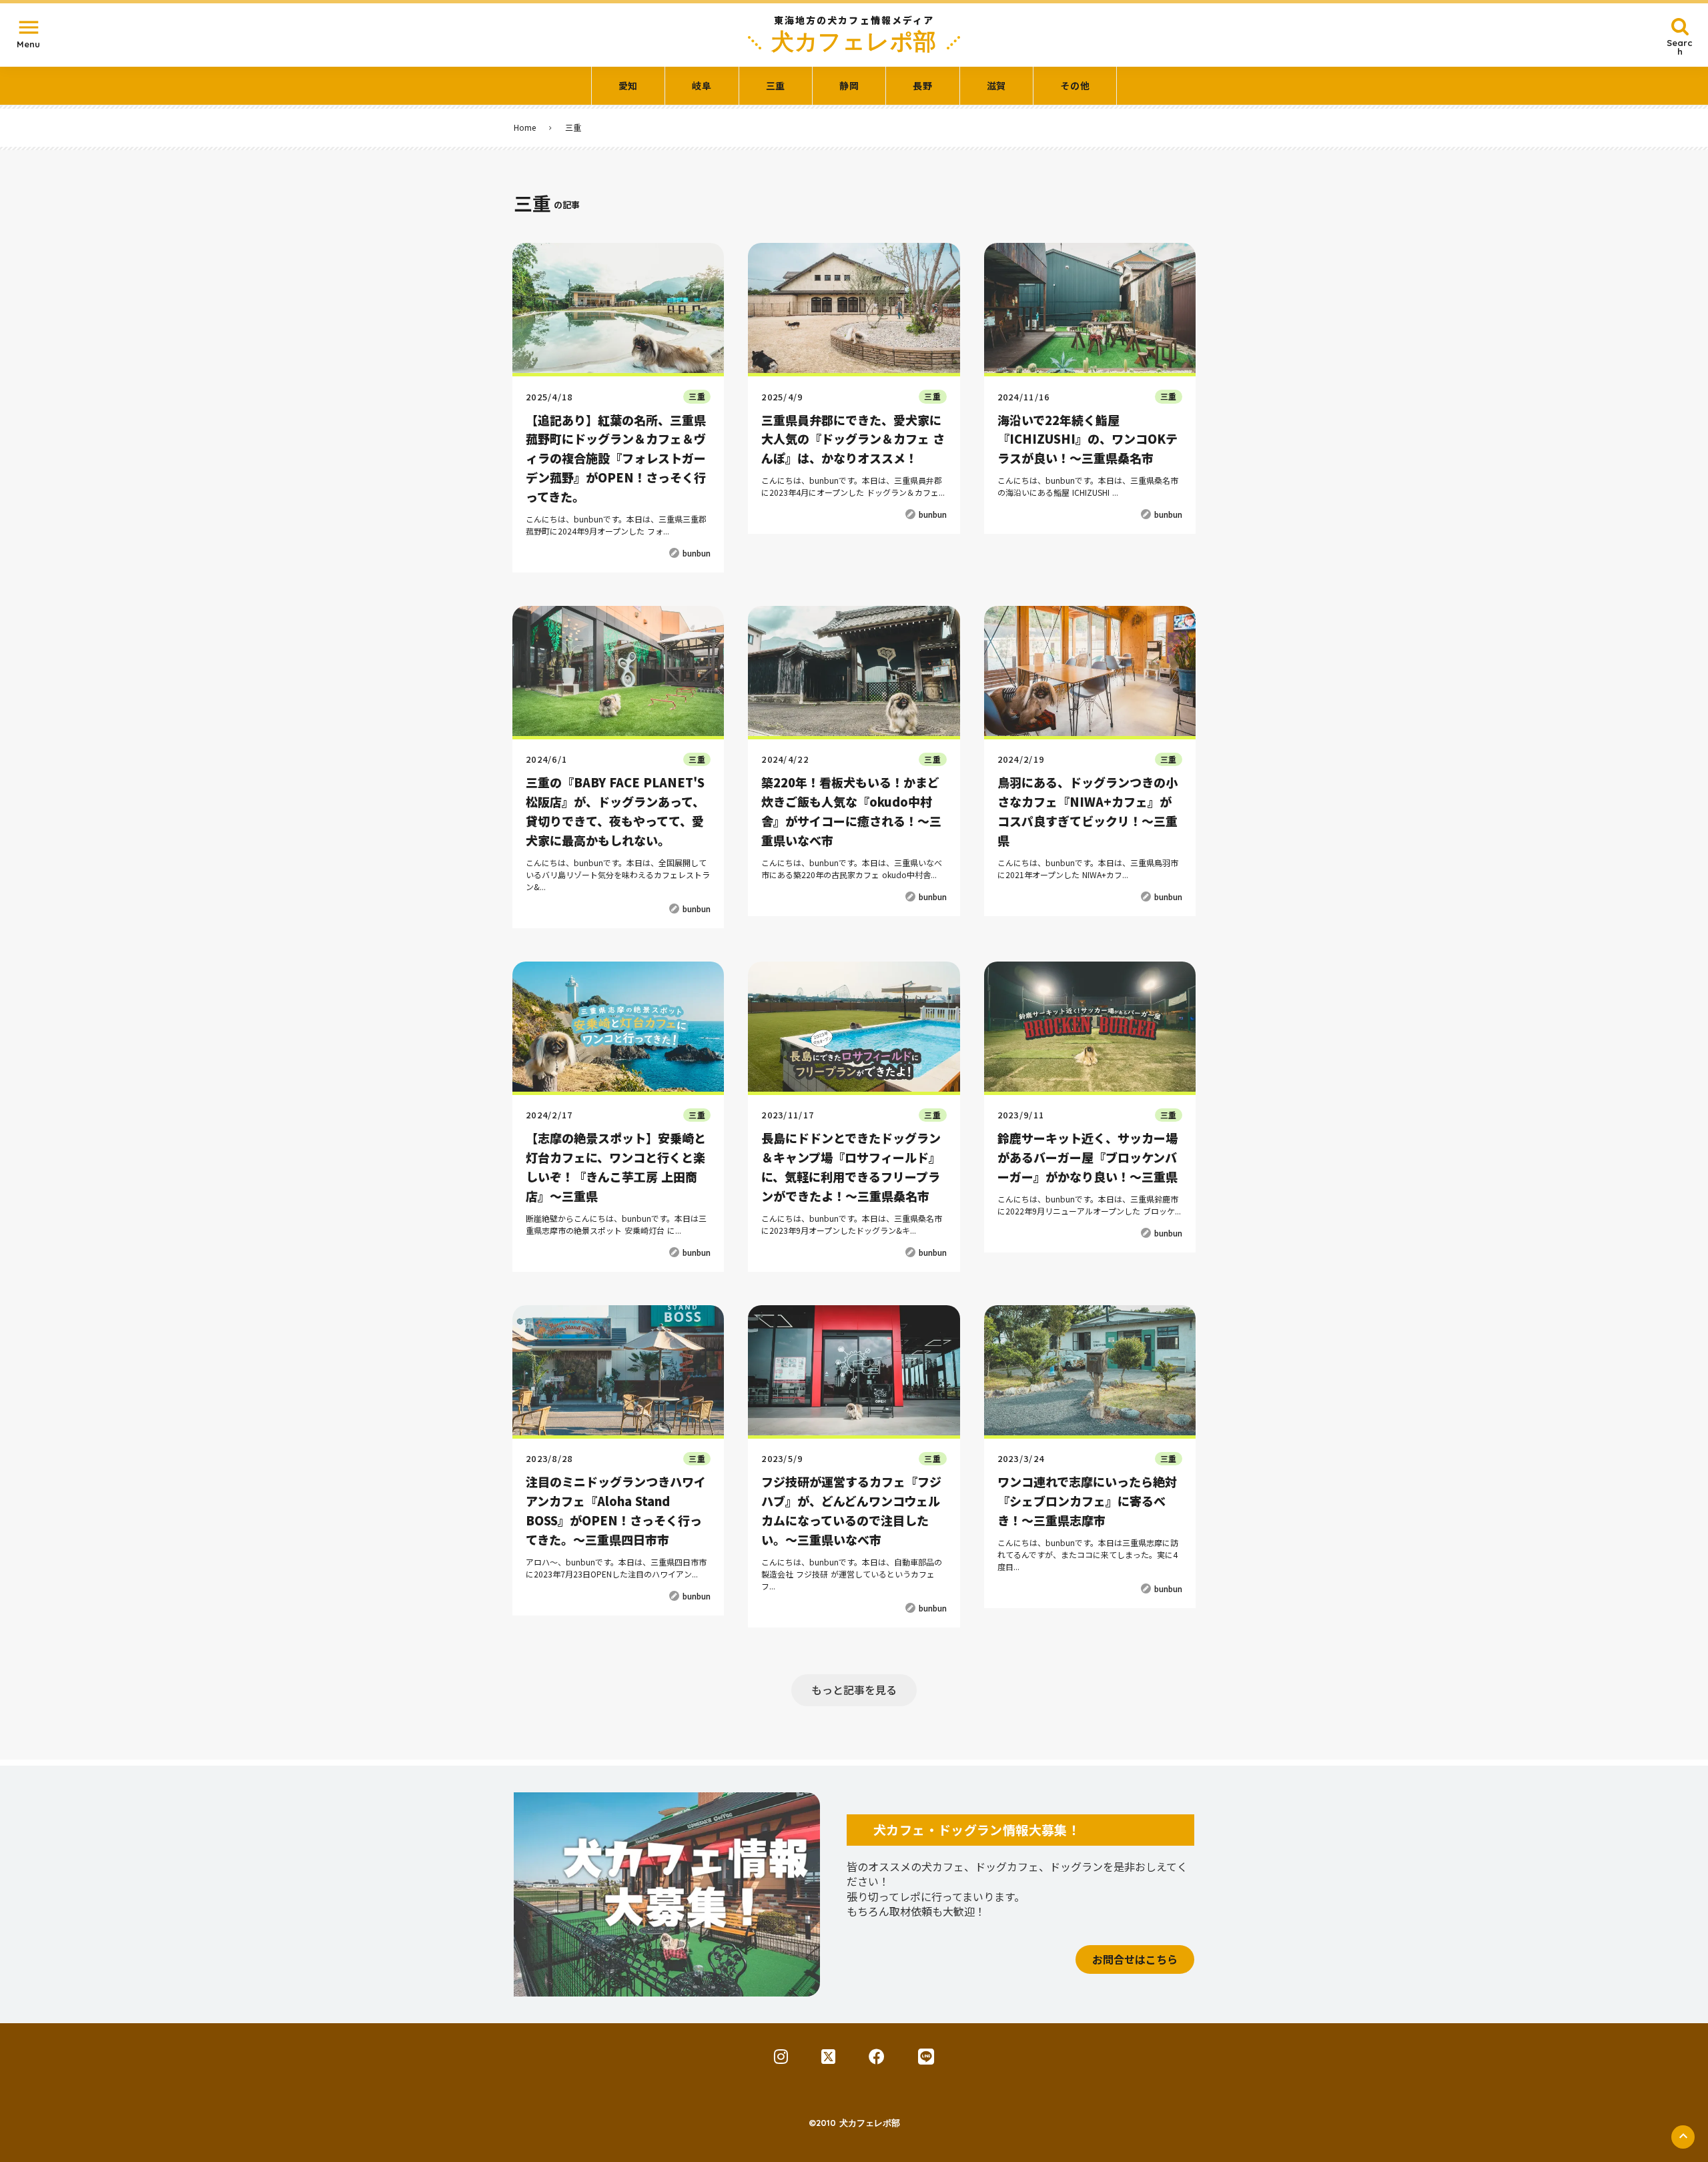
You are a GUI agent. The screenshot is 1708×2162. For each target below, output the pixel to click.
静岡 (849, 86)
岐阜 (702, 86)
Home (525, 127)
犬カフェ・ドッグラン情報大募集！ (977, 1829)
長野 (922, 86)
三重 (776, 86)
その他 (1075, 86)
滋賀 (996, 86)
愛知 (628, 86)
